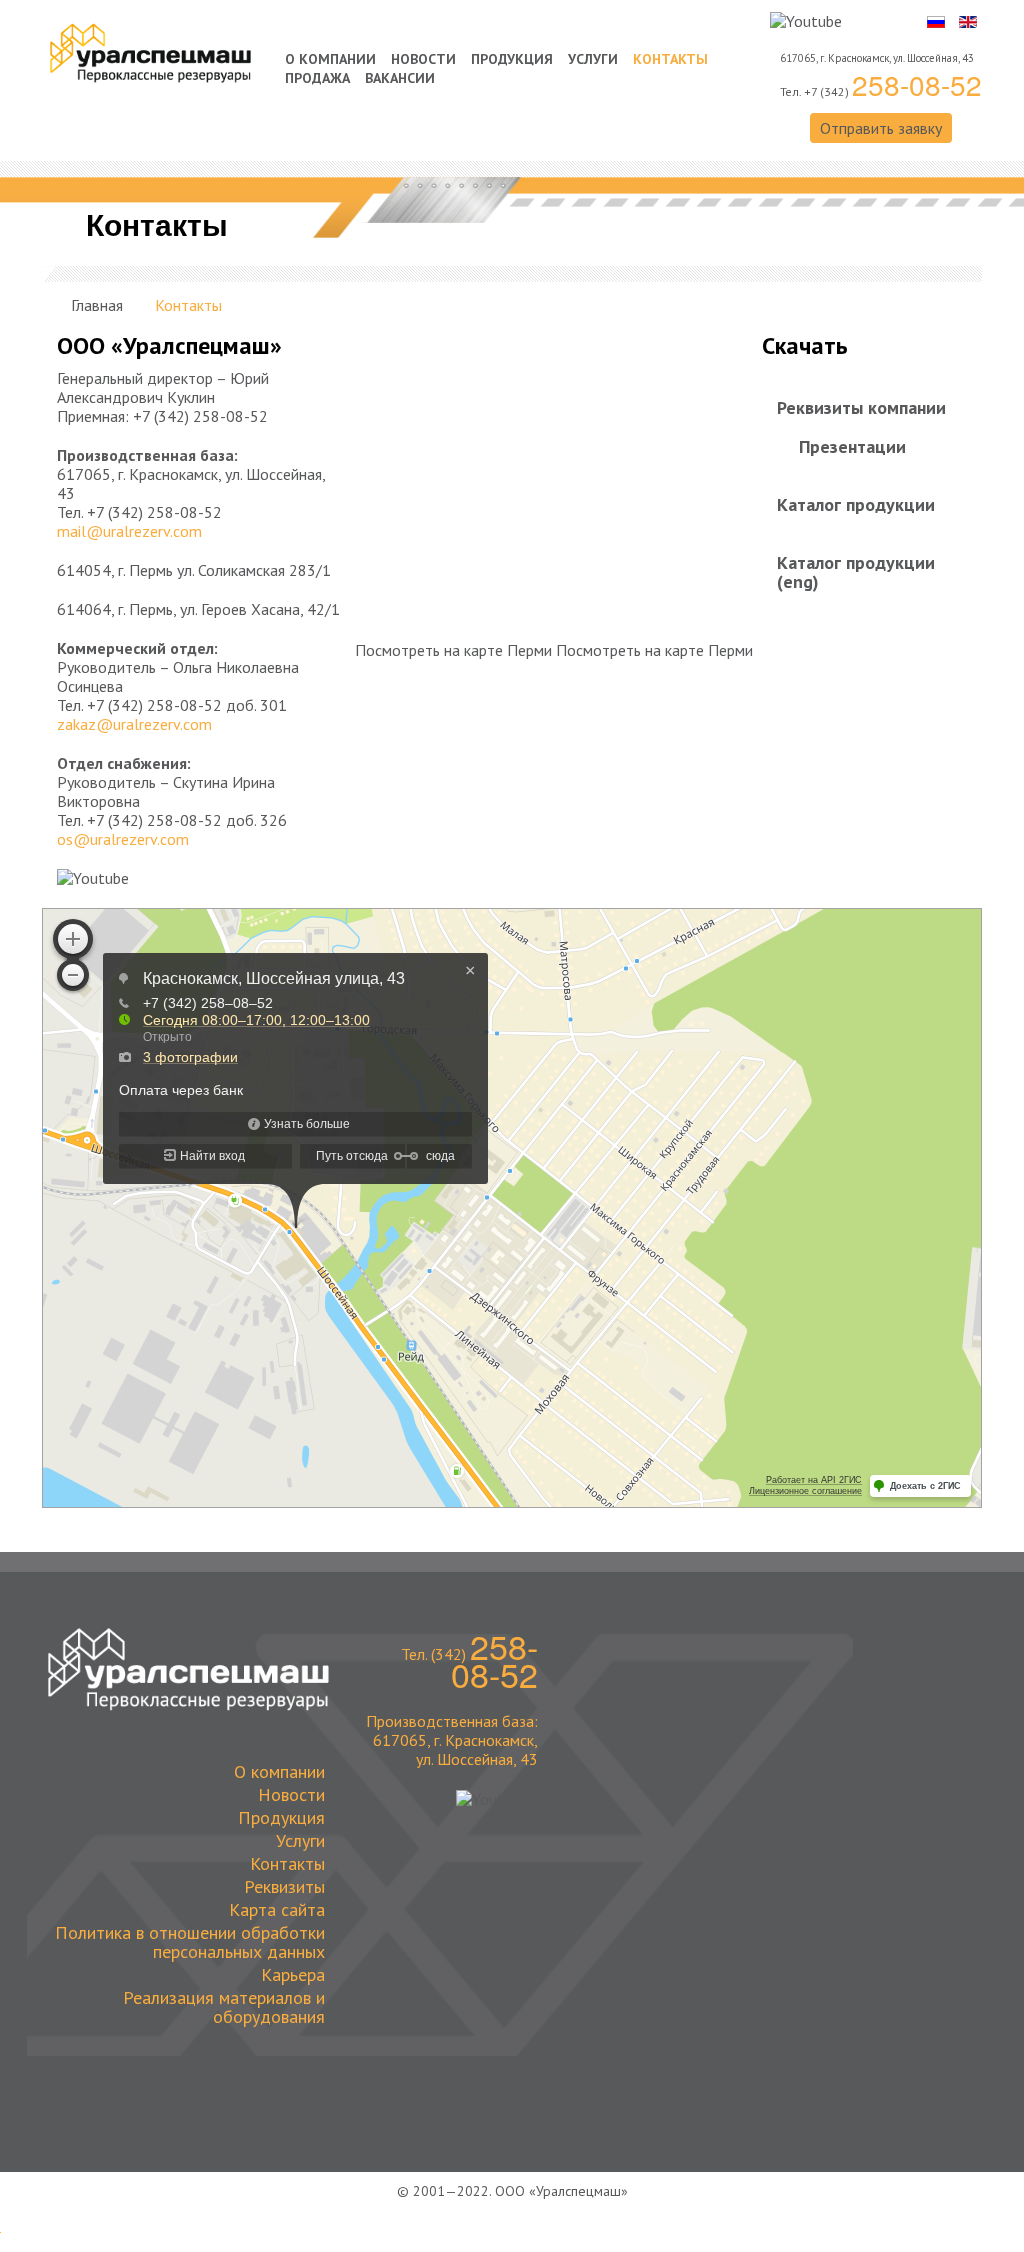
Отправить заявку (881, 128)
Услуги (593, 59)
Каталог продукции (856, 504)
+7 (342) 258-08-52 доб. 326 (187, 820)
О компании (330, 59)
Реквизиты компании (861, 407)
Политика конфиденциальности (512, 2206)
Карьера (293, 1973)
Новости (423, 59)
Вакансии (400, 78)
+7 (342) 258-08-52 (200, 416)
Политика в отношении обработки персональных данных (190, 1941)
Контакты (670, 59)
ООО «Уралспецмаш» (561, 2191)
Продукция (512, 59)
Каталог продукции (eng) (856, 572)
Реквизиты (284, 1885)
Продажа (317, 78)
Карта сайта (277, 1908)
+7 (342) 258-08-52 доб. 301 (187, 705)
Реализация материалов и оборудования (224, 2006)
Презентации (852, 446)
